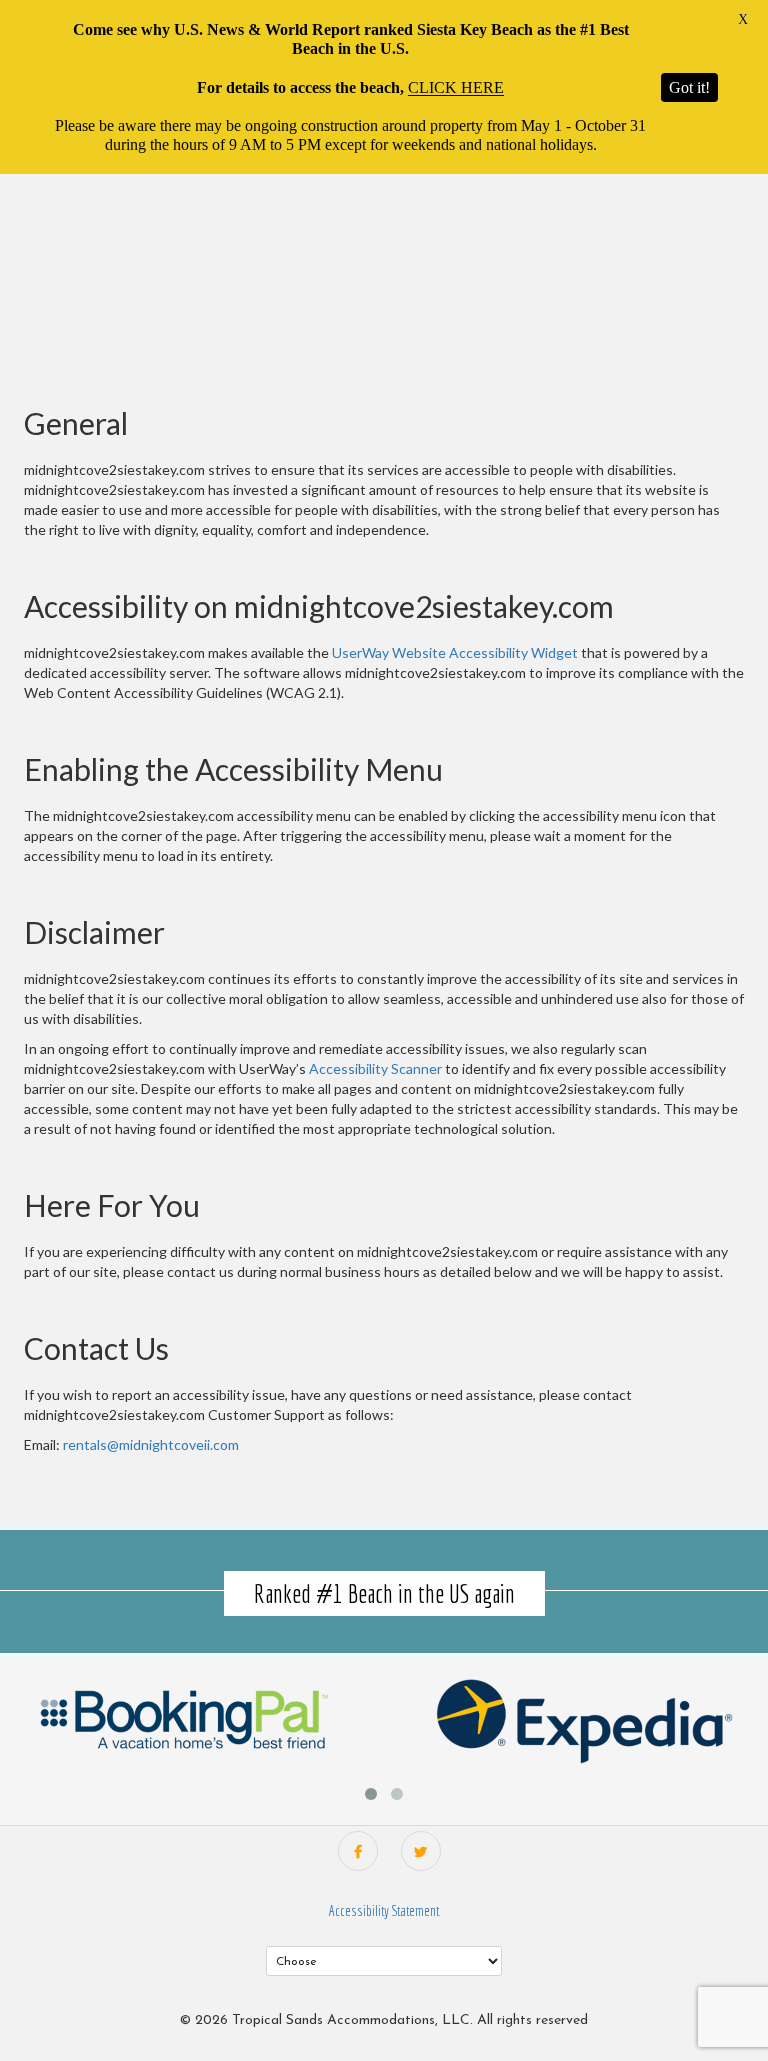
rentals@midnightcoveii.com (151, 1444)
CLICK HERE (456, 87)
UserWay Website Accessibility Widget (455, 652)
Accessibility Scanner (375, 1068)
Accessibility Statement (384, 1911)
